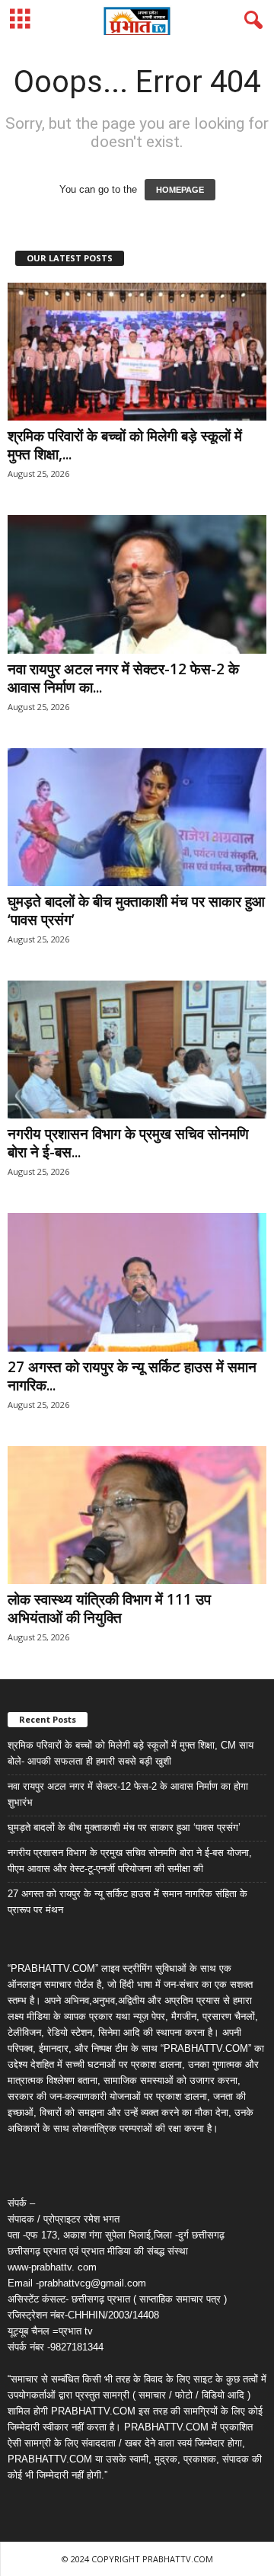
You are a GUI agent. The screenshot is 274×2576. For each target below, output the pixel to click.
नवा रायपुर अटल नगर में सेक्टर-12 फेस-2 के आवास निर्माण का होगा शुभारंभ (128, 1794)
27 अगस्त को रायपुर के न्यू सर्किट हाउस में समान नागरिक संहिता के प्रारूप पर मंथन (127, 1902)
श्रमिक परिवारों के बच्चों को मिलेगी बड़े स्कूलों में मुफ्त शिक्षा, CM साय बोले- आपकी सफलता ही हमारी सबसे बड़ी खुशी (131, 1753)
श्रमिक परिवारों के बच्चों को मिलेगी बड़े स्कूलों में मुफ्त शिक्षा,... (125, 445)
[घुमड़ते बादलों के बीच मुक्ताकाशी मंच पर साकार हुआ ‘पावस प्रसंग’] (137, 817)
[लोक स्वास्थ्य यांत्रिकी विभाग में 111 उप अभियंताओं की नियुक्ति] (137, 1515)
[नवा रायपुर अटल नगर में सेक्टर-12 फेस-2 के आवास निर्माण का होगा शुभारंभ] (137, 584)
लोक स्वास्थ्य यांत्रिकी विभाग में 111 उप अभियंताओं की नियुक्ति (109, 1608)
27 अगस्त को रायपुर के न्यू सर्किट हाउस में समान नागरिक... (132, 1376)
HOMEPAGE (180, 190)
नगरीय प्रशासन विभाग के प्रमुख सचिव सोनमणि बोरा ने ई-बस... (128, 1143)
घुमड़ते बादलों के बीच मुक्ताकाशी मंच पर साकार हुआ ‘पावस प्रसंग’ (136, 910)
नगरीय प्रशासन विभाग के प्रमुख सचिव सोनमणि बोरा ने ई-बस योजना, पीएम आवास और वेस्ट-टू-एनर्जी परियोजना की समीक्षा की (130, 1861)
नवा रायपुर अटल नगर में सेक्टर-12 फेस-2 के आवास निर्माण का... (123, 678)
